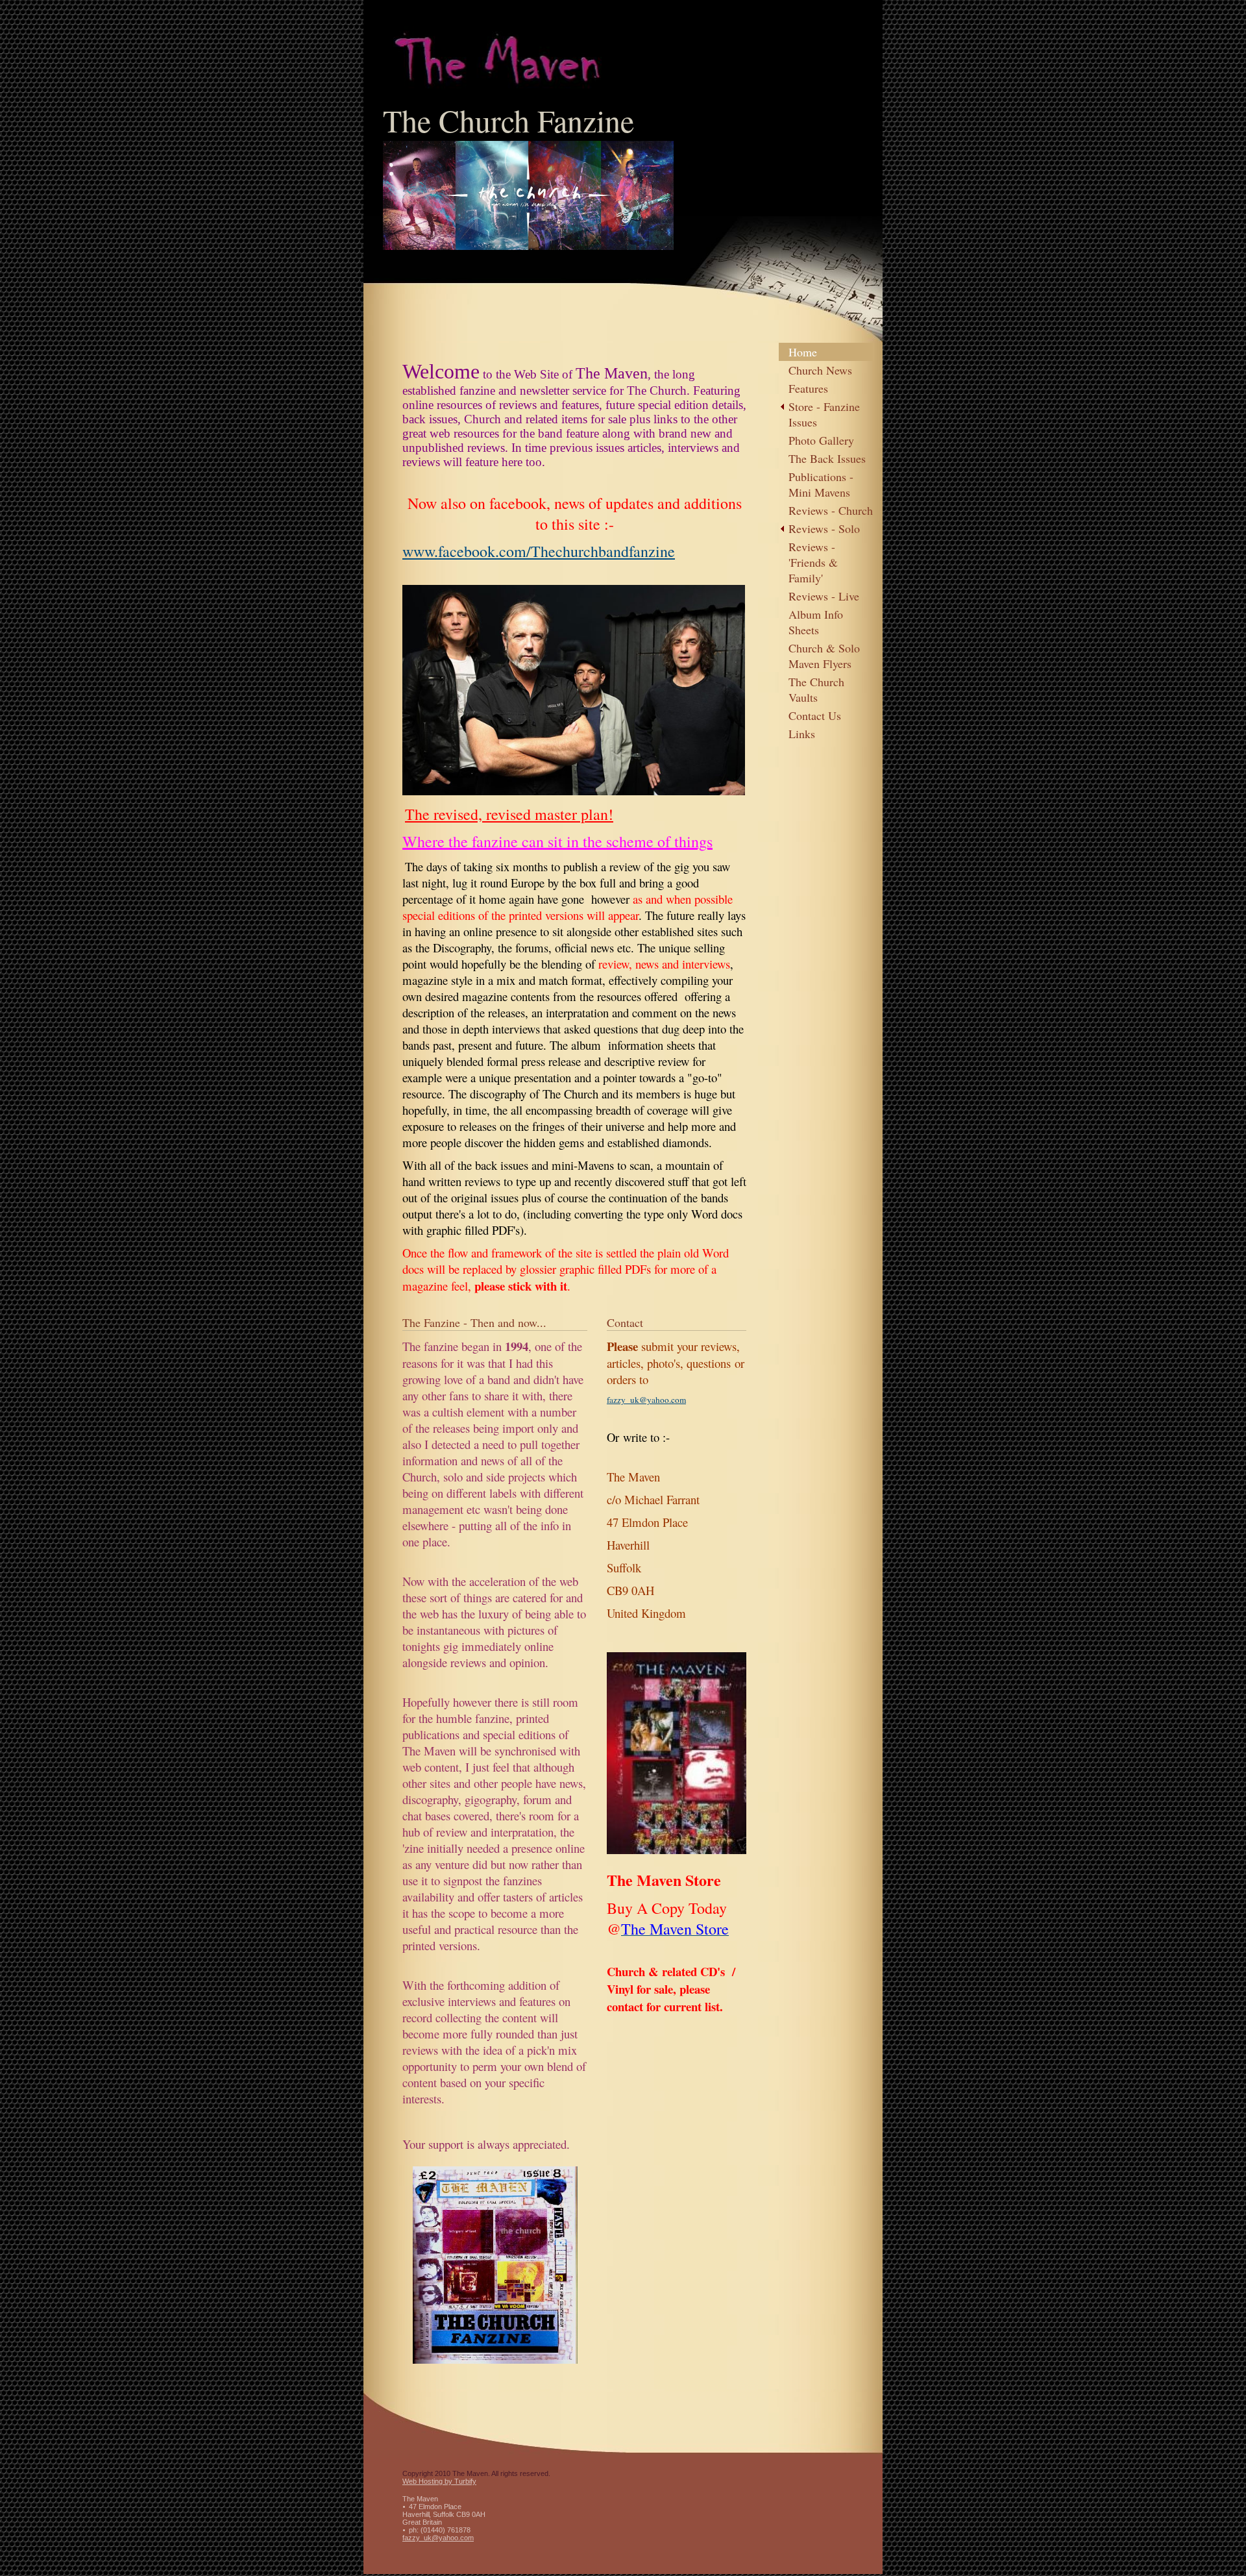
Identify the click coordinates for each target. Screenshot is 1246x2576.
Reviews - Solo (824, 528)
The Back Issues (827, 458)
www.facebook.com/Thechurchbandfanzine (539, 551)
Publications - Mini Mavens (821, 484)
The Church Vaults (816, 689)
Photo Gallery (821, 440)
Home (803, 352)
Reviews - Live (824, 596)
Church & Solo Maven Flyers (824, 656)
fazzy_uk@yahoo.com (438, 2538)
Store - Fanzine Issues (824, 414)
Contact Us (815, 715)
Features (808, 388)
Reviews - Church (831, 510)
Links (802, 734)
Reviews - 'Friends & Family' (813, 562)
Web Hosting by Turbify (439, 2481)
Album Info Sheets (816, 622)
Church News (820, 370)
